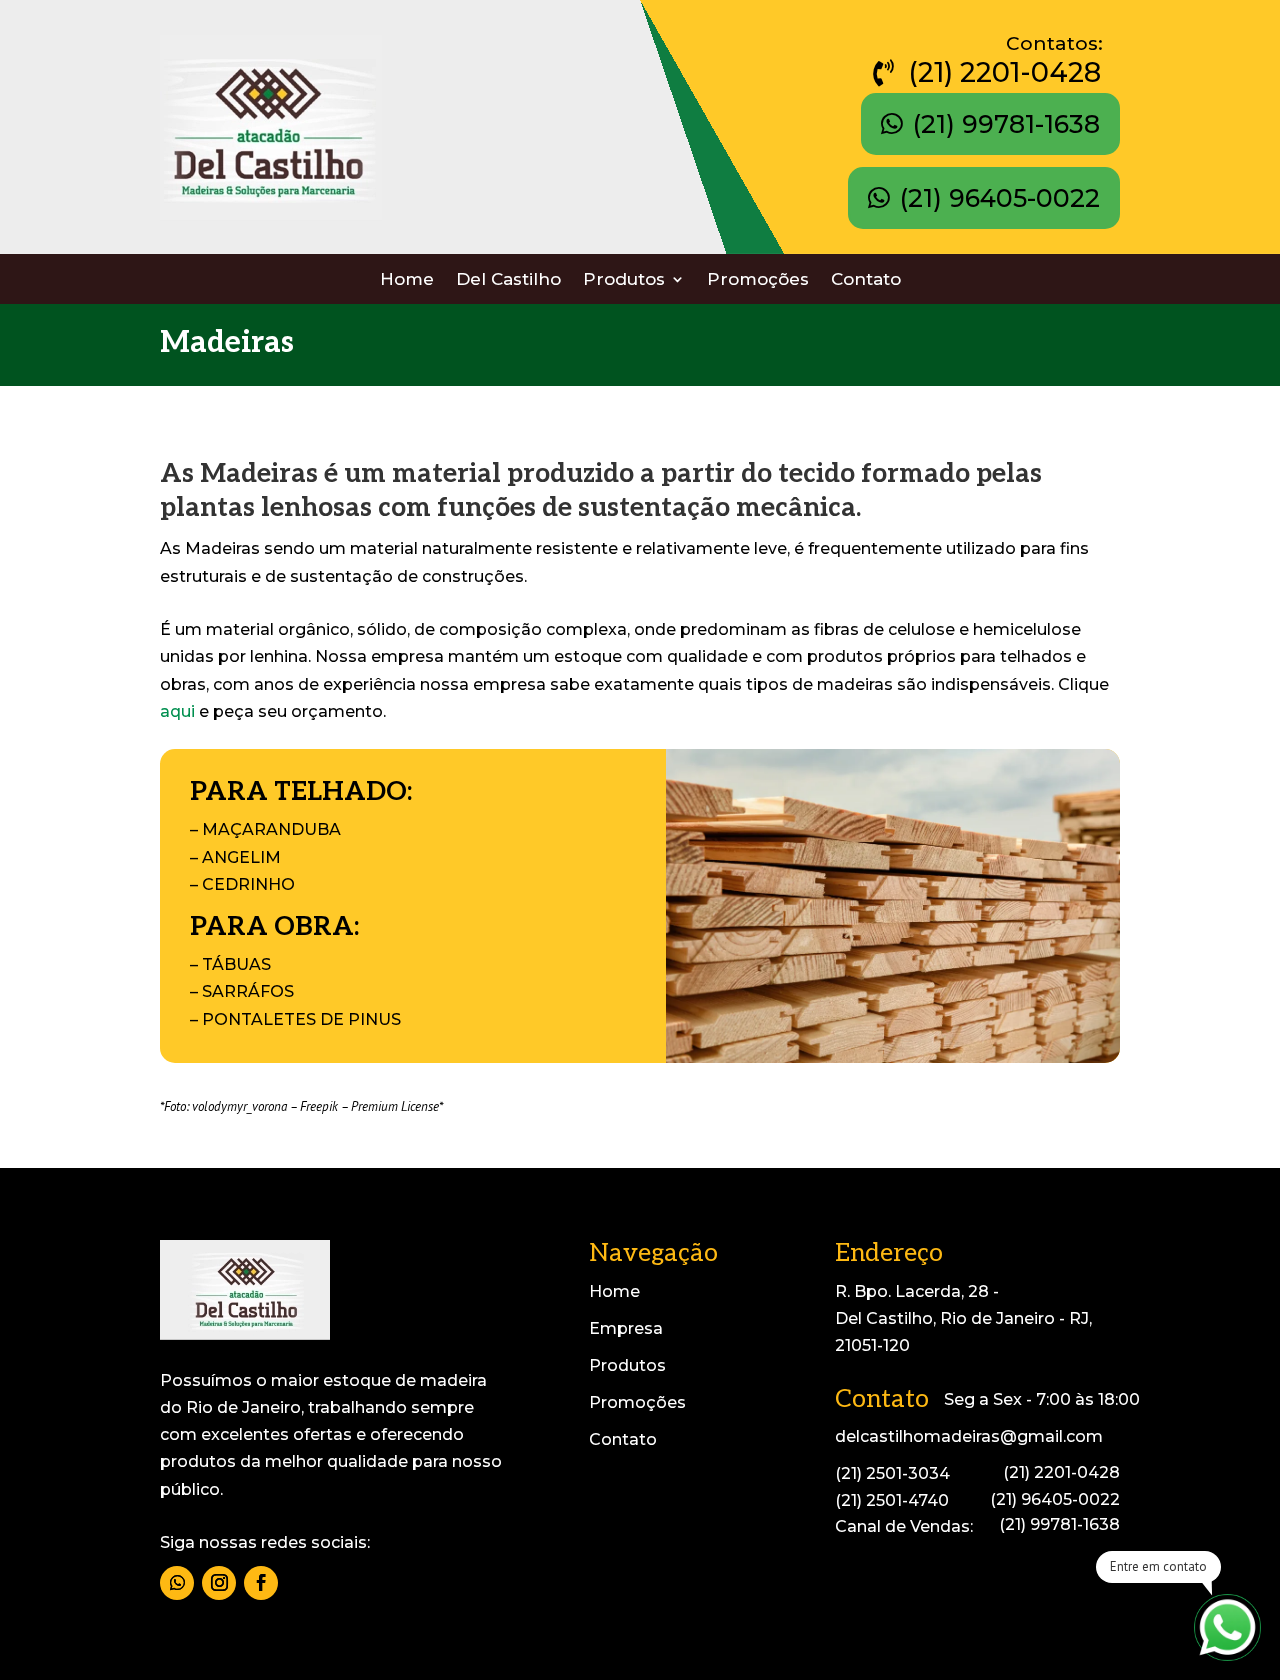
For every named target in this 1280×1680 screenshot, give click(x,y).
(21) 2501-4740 (892, 1500)
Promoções (758, 280)
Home (407, 280)
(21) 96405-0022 (1000, 198)
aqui (177, 711)
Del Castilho (508, 280)
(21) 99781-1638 (1006, 124)
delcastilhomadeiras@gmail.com (969, 1436)
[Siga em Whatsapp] (177, 1583)
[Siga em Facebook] (261, 1583)
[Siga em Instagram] (219, 1583)
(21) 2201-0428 (1004, 72)
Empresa (626, 1328)
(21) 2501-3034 (892, 1473)
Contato (866, 280)
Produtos (624, 280)
